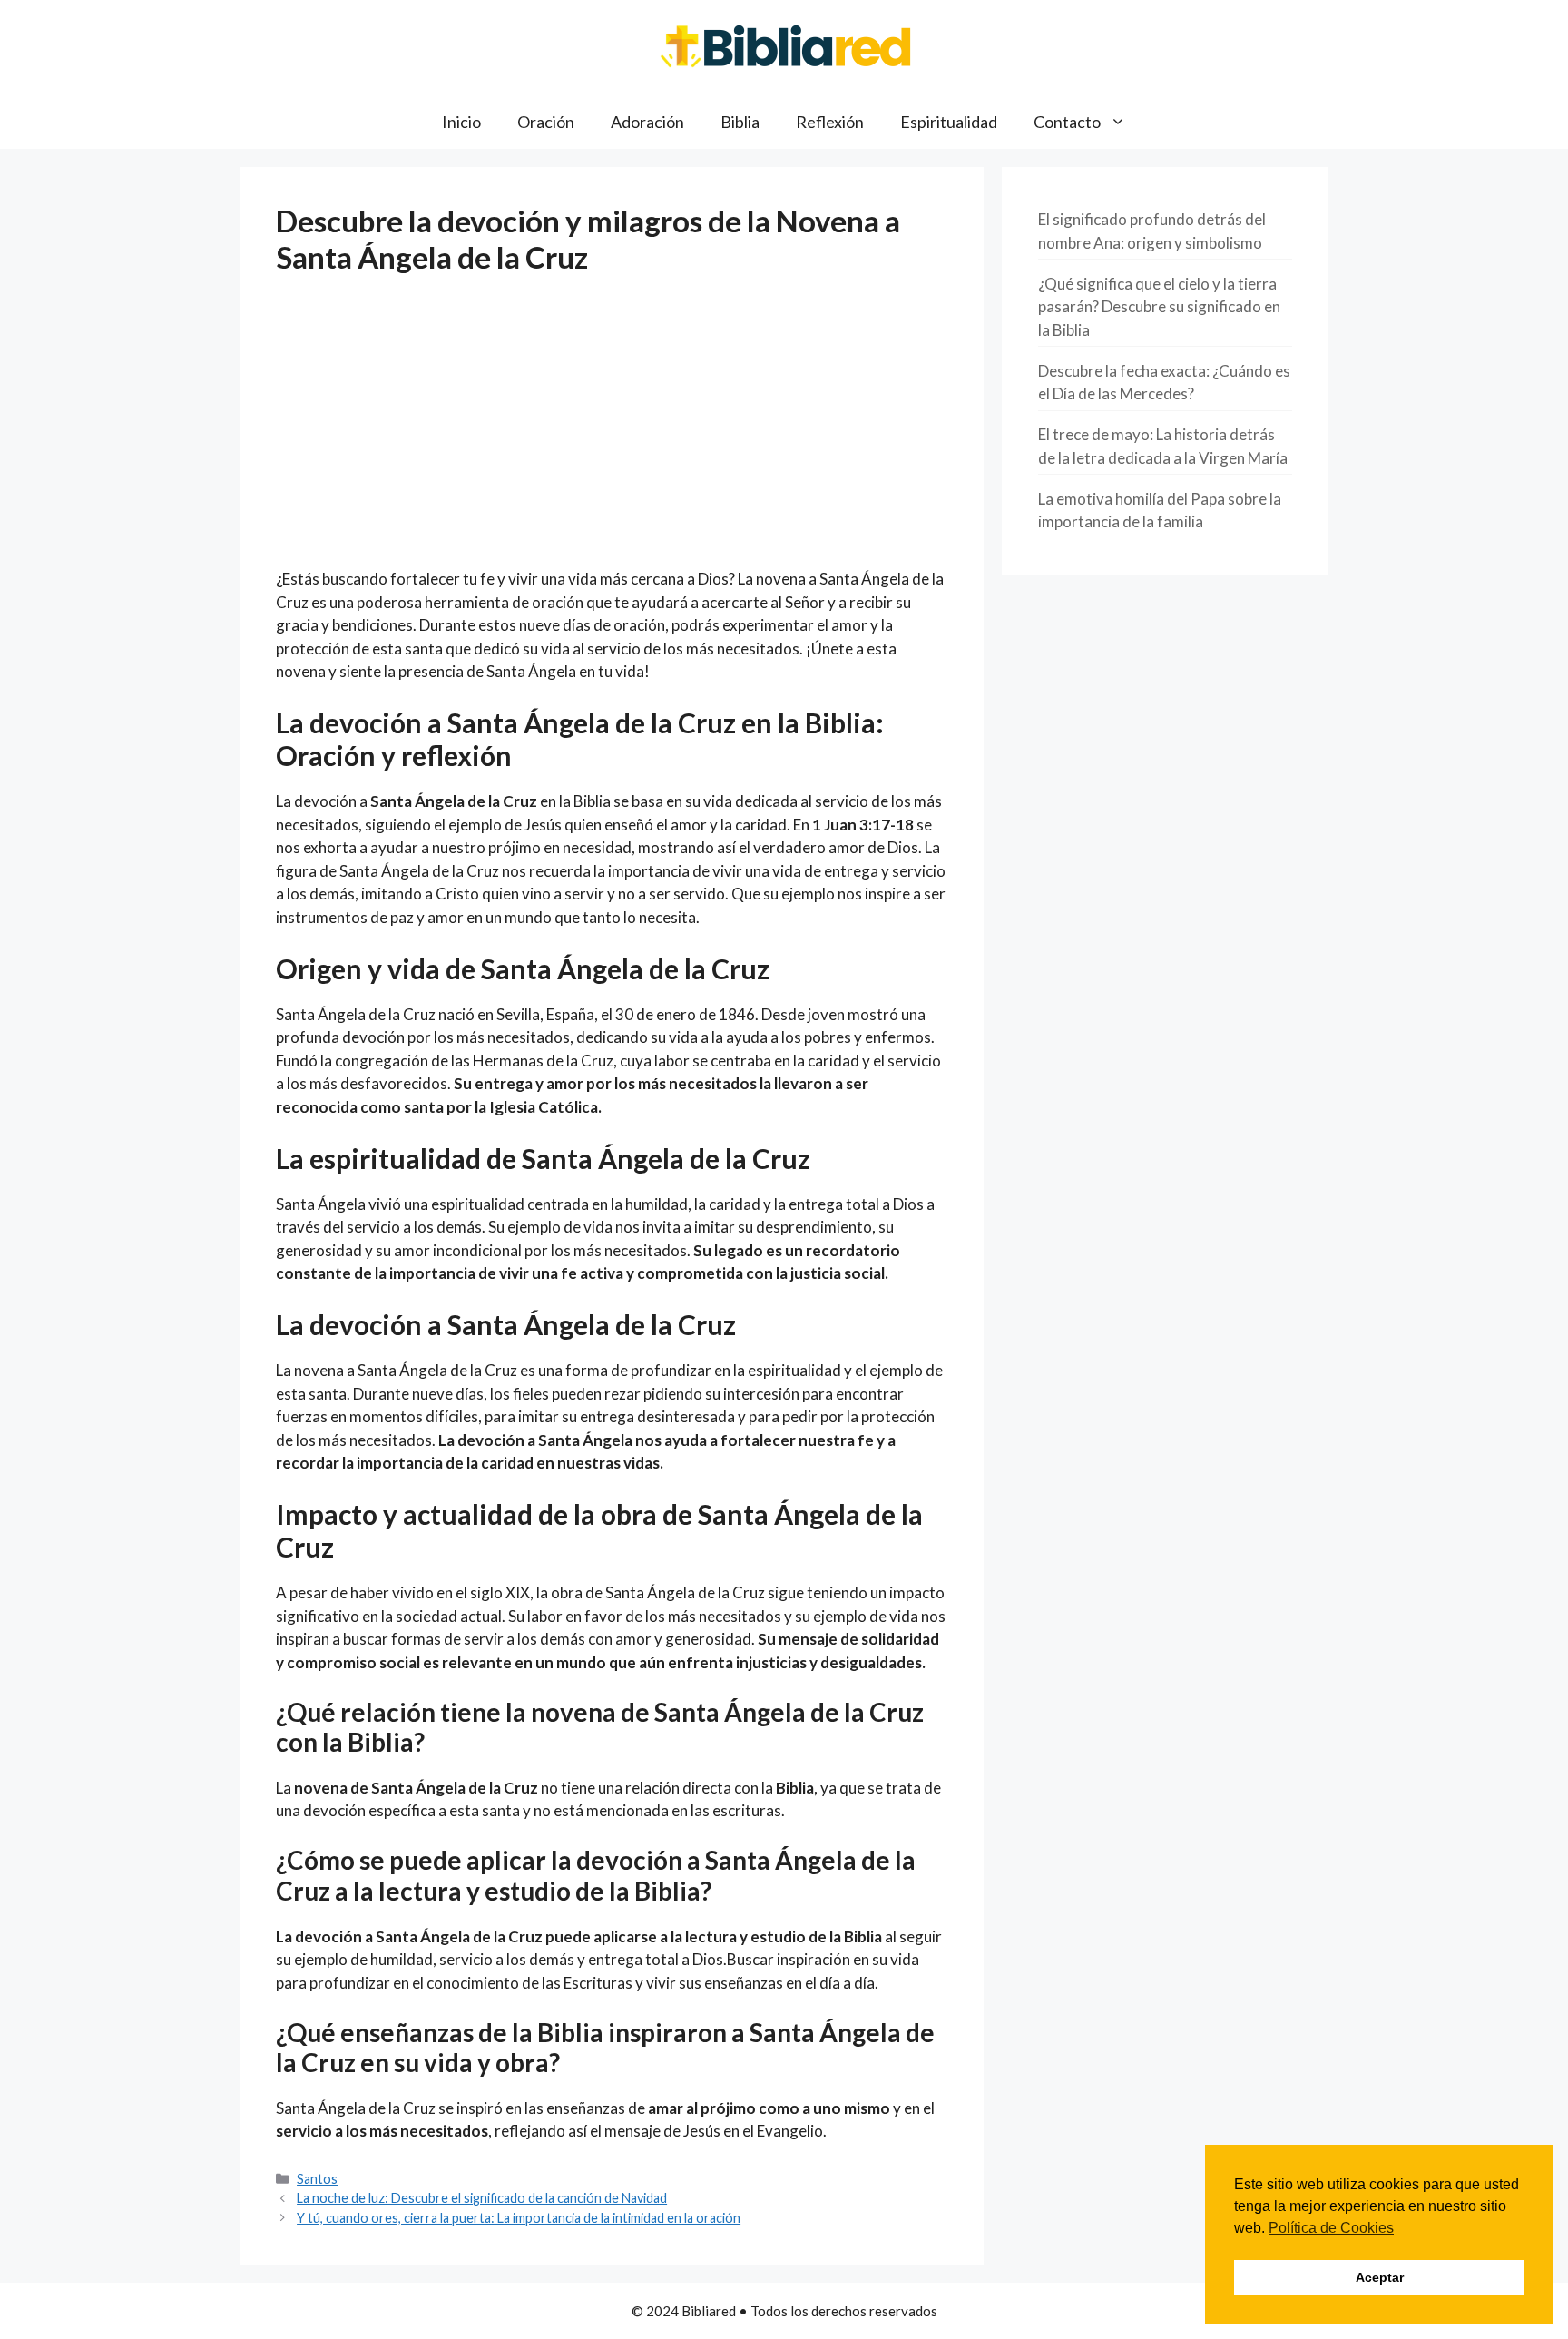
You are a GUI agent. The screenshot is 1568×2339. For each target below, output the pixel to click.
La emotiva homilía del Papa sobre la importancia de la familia (1160, 511)
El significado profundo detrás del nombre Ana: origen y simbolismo (1152, 231)
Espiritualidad (949, 122)
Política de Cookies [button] (1331, 2228)
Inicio (461, 122)
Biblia (740, 122)
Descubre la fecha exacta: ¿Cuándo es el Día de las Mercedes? (1164, 383)
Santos (317, 2179)
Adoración (647, 122)
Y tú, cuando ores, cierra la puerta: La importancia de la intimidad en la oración (519, 2218)
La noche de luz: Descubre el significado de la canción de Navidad (482, 2198)
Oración (546, 122)
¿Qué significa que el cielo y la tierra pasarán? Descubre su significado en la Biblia (1159, 307)
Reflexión (830, 122)
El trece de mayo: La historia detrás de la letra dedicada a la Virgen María (1163, 446)
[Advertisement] (612, 433)
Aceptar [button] (1380, 2277)
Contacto (1067, 122)
